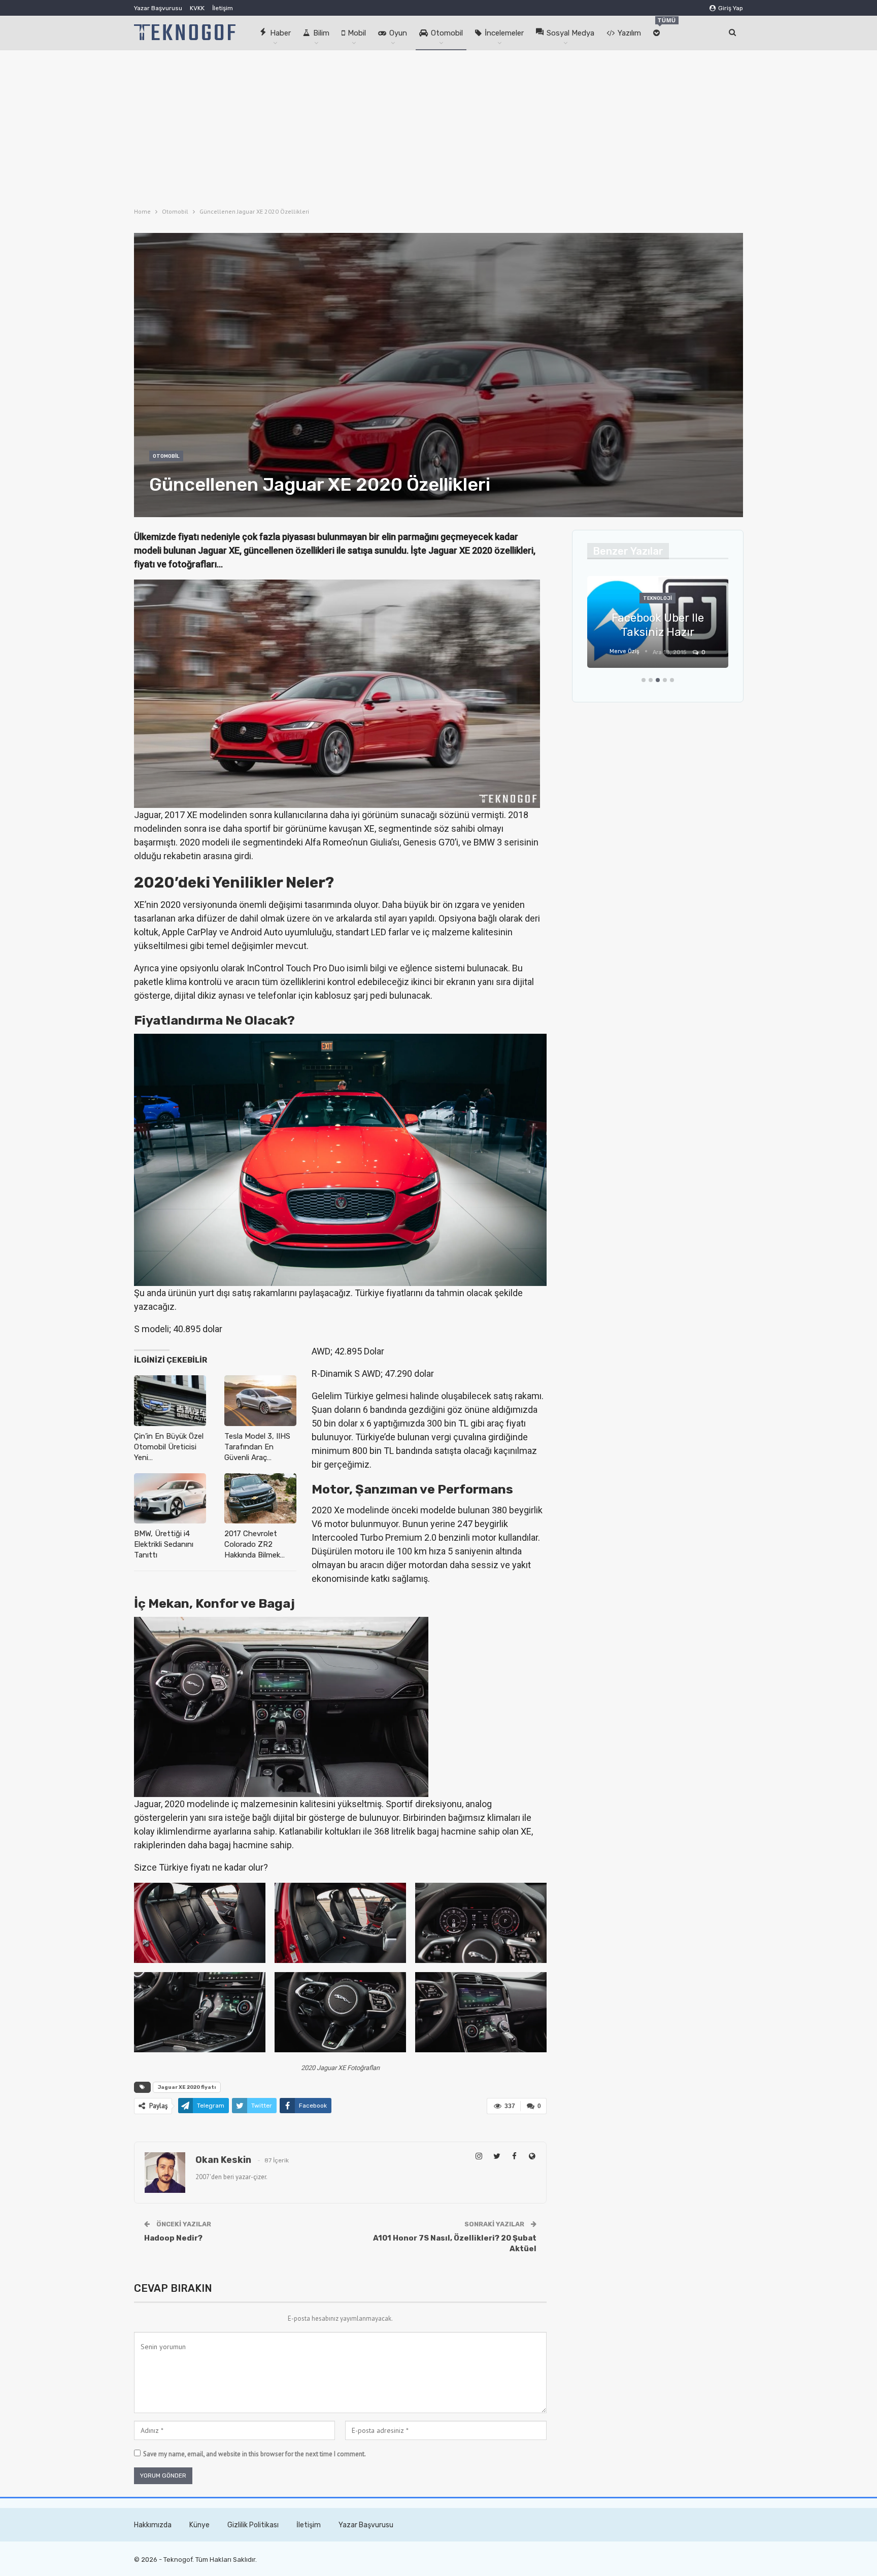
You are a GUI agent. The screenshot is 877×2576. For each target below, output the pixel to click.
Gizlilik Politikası (253, 2525)
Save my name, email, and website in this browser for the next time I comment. (255, 2454)
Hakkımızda (153, 2525)
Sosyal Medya (570, 33)
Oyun (398, 33)
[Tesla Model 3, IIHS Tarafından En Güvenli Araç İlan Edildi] (260, 1400)
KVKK (197, 8)
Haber (280, 33)
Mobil (357, 33)
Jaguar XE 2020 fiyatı (187, 2087)
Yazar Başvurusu (158, 8)
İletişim (223, 8)
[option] (658, 627)
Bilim (321, 33)
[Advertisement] (438, 126)
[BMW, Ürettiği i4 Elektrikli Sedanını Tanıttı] (170, 1498)
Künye (199, 2525)
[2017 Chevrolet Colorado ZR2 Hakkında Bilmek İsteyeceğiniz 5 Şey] (260, 1498)
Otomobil (447, 33)
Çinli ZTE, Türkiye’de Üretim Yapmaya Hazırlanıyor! (657, 618)
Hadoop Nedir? (173, 2238)
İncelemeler (504, 33)
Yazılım (629, 33)
